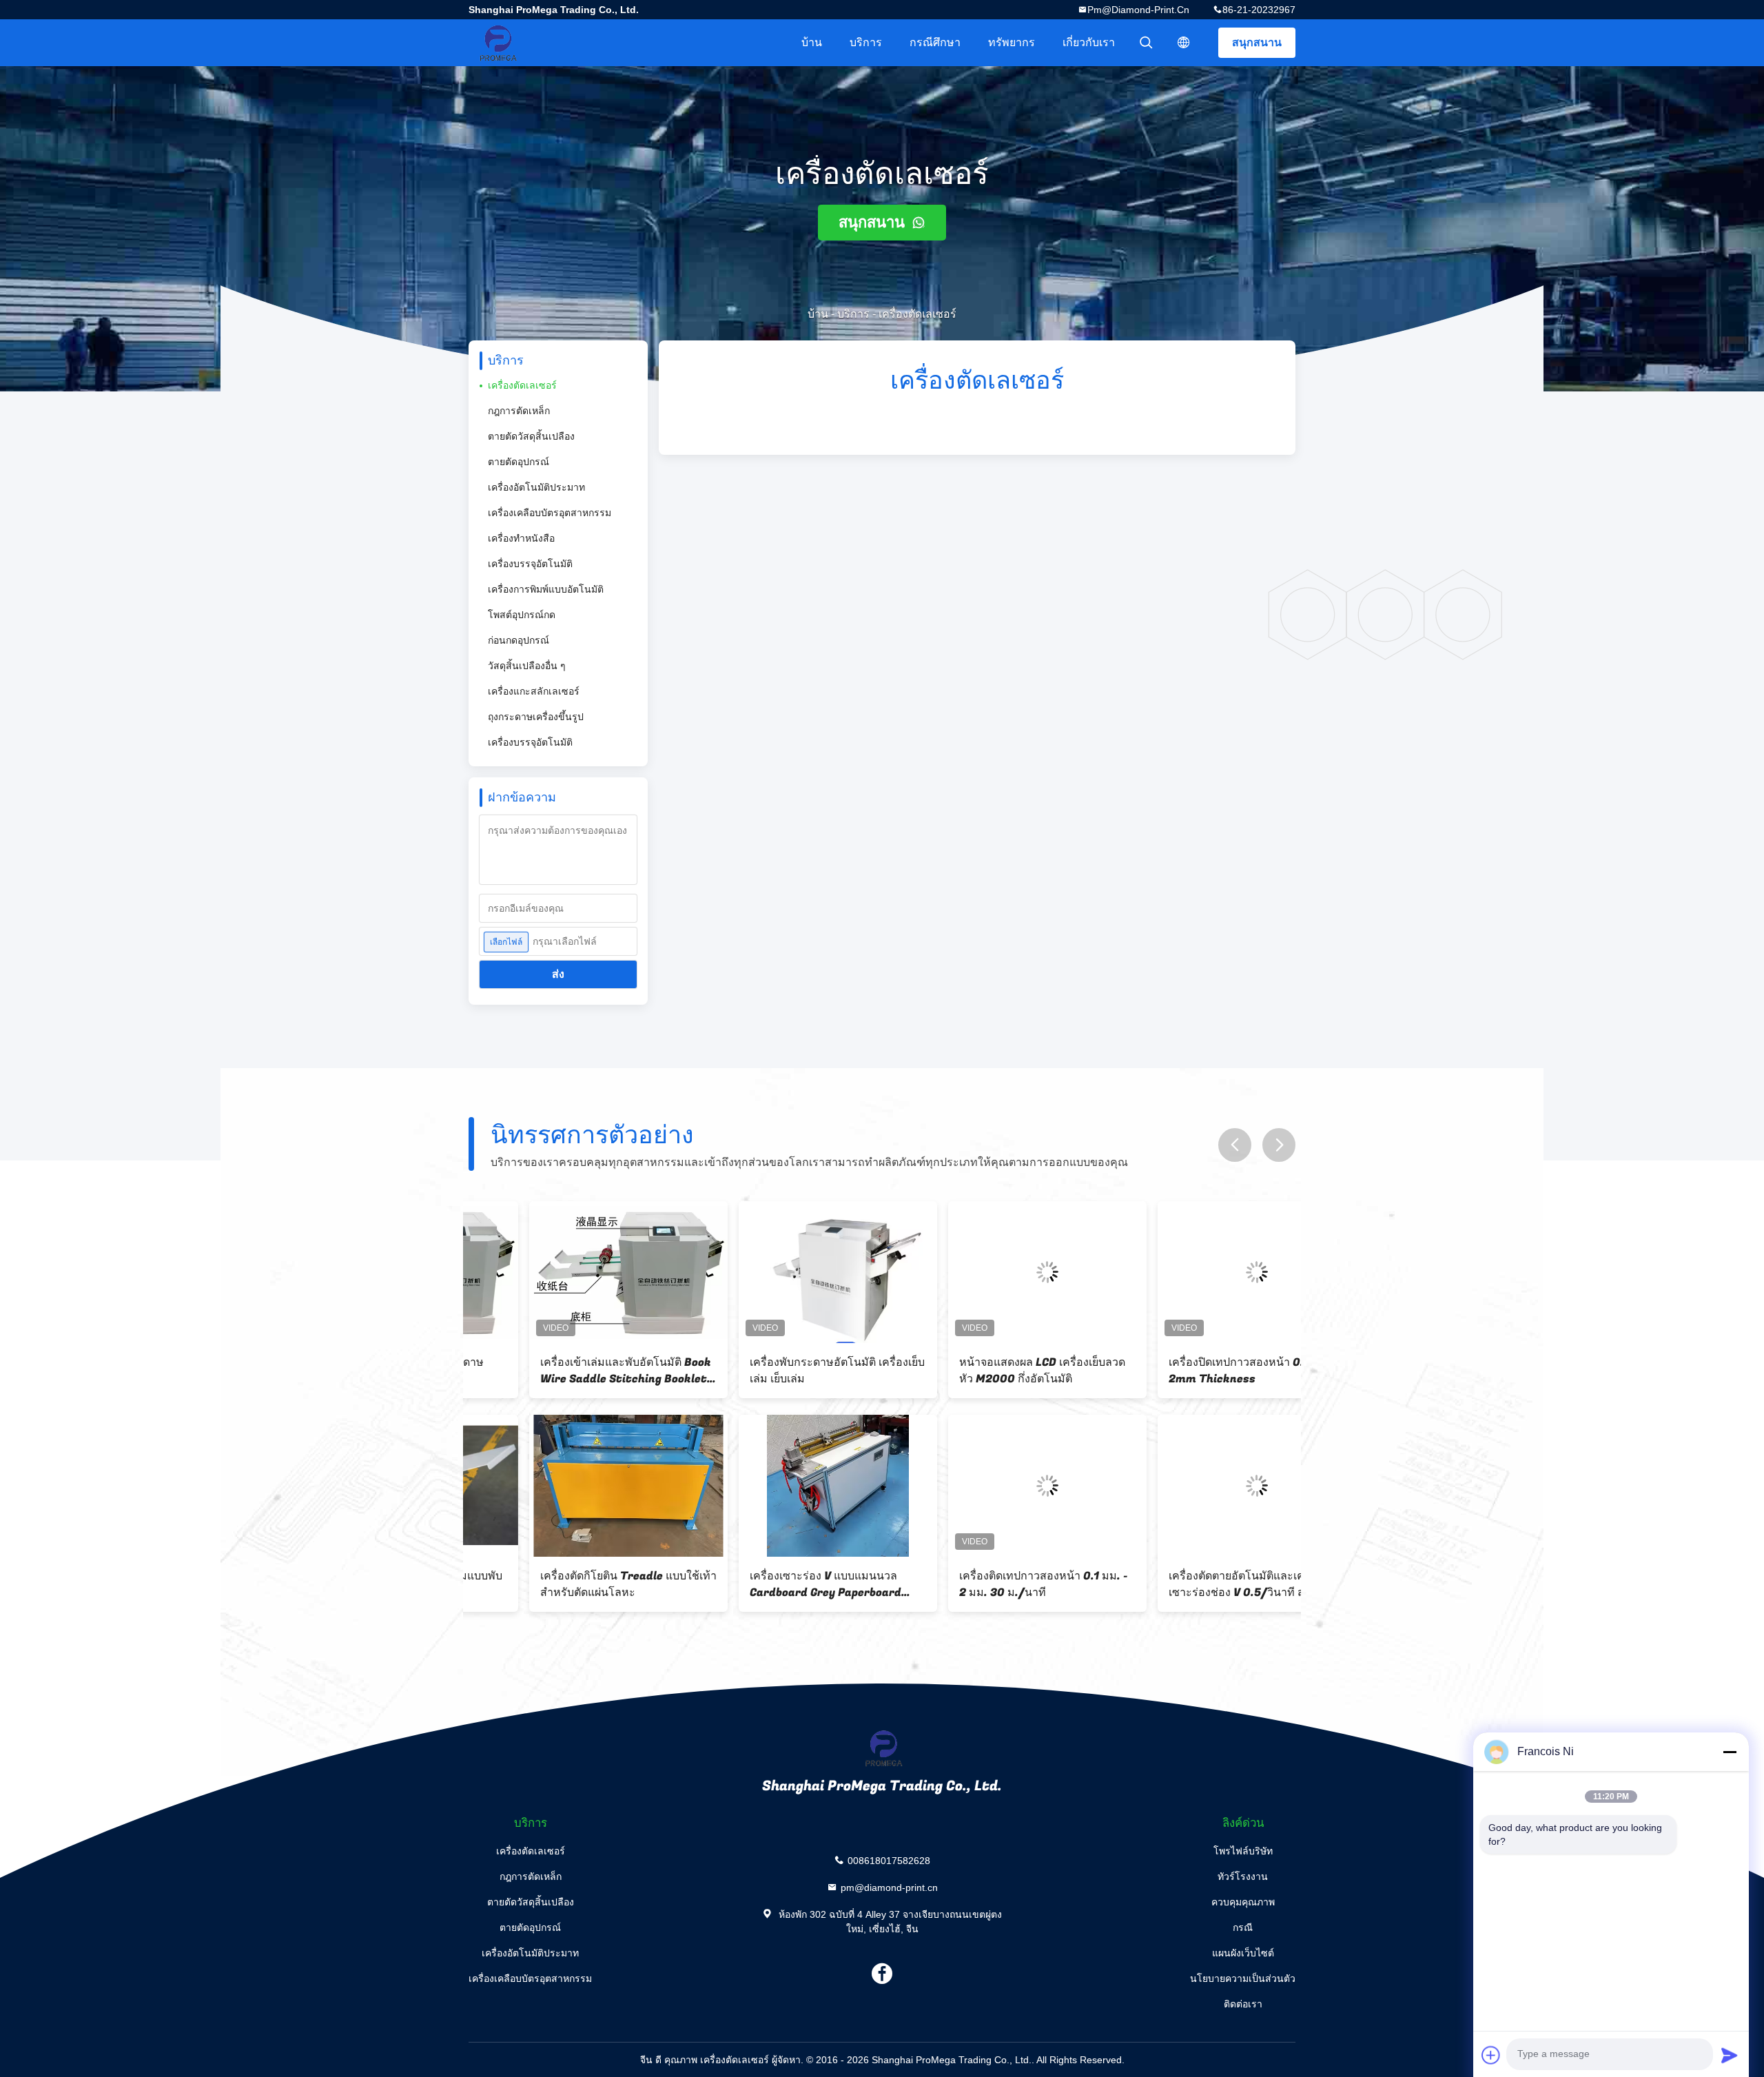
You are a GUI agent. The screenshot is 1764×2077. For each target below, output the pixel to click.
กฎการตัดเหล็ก (519, 411)
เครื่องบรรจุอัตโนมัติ (530, 564)
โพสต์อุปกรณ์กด (522, 615)
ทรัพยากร (1012, 42)
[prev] (1235, 1145)
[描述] (1184, 43)
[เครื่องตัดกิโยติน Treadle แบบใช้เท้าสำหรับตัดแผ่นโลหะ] (568, 1486)
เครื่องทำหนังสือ (521, 538)
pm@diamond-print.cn (1138, 10)
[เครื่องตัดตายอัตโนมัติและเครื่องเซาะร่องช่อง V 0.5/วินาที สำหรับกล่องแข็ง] (1196, 1486)
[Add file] (1491, 2055)
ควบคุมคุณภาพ (1243, 1902)
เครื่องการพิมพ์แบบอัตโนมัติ (546, 589)
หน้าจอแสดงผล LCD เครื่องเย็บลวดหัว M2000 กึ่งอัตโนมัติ (982, 1371)
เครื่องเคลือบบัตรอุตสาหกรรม (550, 513)
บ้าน (812, 42)
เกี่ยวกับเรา (1089, 42)
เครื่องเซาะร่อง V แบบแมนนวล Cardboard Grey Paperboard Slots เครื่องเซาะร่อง (765, 1584)
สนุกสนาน (1257, 42)
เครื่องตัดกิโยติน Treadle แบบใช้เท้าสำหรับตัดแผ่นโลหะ (568, 1584)
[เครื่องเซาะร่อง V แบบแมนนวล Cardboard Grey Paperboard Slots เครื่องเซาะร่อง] (777, 1486)
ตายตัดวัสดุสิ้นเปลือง (531, 436)
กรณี (1243, 1927)
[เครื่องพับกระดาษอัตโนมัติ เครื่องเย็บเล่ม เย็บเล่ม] (777, 1272)
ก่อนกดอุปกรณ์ (519, 640)
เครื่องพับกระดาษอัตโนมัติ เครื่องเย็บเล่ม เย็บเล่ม (777, 1371)
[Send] (1730, 2055)
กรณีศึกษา (935, 42)
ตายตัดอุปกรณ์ (519, 462)
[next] (1279, 1145)
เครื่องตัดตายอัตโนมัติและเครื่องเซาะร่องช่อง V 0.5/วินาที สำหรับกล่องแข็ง (1189, 1584)
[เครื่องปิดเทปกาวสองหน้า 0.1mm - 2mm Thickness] (1196, 1272)
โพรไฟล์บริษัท (1243, 1851)
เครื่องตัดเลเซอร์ (522, 385)
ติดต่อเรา (1243, 2004)
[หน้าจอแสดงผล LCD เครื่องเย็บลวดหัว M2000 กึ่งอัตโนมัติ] (987, 1272)
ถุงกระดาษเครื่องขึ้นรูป (536, 717)
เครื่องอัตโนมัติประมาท (536, 487)
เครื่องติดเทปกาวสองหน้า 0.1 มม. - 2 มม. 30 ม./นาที (983, 1584)
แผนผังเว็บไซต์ (1243, 1953)
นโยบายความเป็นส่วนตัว (1243, 1978)
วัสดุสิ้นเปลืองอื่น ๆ (527, 666)
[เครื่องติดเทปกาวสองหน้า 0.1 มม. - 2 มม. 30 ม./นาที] (987, 1486)
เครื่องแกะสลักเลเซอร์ (534, 691)
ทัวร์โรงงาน (1243, 1876)
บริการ (866, 42)
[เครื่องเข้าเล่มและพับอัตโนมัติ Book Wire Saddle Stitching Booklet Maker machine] (568, 1272)
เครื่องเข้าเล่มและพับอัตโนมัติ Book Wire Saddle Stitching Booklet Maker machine (565, 1371)
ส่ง (558, 974)
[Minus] (1730, 1752)
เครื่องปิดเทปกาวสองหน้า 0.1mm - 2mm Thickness (1192, 1371)
